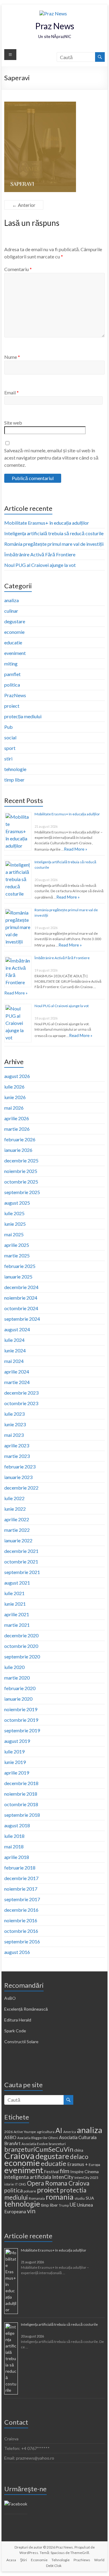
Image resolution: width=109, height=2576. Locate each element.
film (64, 2171)
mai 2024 (14, 1361)
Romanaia (37, 2198)
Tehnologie (61, 2560)
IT (16, 2184)
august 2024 (17, 1329)
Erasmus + (78, 2164)
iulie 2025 (14, 1213)
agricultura (46, 2132)
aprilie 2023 (17, 1445)
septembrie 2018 (22, 1815)
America (70, 2132)
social (10, 737)
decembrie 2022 (21, 1488)
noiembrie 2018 (21, 1794)
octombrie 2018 (21, 1804)
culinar (11, 611)
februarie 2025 (20, 1266)
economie (14, 632)
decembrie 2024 (21, 1287)
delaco (79, 2157)
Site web (13, 423)
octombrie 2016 (21, 1931)
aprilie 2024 (17, 1372)
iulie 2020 (14, 1667)
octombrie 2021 (21, 1561)
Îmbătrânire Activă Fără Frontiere (40, 554)
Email (12, 392)
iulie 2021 (14, 1593)
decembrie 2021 (21, 1551)
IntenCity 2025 (86, 2178)
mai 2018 (14, 1846)
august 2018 (17, 1825)
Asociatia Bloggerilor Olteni (38, 2138)
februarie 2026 (20, 1139)
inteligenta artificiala (28, 2177)
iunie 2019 (15, 1762)
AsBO (10, 1998)
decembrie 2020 (21, 1635)
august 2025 (17, 1203)
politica (12, 685)
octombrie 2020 (21, 1646)
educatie (13, 642)
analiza (12, 600)
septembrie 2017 (22, 1899)
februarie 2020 (20, 1688)
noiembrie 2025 (21, 1171)
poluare (30, 2191)
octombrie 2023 (21, 1403)
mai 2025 (14, 1234)
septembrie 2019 (22, 1730)
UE (73, 2205)
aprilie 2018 (17, 1857)
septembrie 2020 (22, 1656)
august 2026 (17, 1076)
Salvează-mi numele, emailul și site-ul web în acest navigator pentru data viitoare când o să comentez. (51, 458)
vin (31, 2211)
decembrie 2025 (21, 1160)
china (79, 2150)
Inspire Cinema (84, 2171)
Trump (64, 2205)
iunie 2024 (15, 1350)
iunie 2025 (15, 1224)
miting (11, 664)
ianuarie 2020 (18, 1699)
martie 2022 (17, 1530)
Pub (8, 727)
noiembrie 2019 (21, 1709)
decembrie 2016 (21, 1910)
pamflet (12, 674)
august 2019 (17, 1741)
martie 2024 (17, 1382)
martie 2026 (17, 1129)
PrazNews (15, 695)
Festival (51, 2171)
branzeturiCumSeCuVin (39, 2149)
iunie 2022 (15, 1509)
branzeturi (57, 2144)
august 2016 (17, 1952)
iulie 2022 (14, 1498)
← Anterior (24, 205)
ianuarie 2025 (18, 1277)
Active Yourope (25, 2132)
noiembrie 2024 (21, 1298)
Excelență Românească (26, 2009)
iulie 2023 (14, 1414)
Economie (39, 2560)
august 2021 (17, 1583)
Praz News (55, 26)
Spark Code (15, 2031)
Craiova (19, 2156)
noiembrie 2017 (21, 1889)
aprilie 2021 (17, 1614)
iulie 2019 (14, 1751)
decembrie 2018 (21, 1783)
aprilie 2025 (17, 1245)
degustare (15, 621)
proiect (12, 706)
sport (10, 748)
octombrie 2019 (21, 1720)
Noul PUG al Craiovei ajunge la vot (40, 565)
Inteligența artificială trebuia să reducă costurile (54, 533)
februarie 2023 (20, 1467)
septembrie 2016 (22, 1941)
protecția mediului (23, 716)
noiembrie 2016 (21, 1920)
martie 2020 (17, 1678)
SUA (90, 2198)
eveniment (15, 653)
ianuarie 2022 (18, 1540)
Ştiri (23, 2560)
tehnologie (15, 769)
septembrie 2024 (22, 1319)
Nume (12, 357)
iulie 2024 (14, 1340)
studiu (80, 2198)
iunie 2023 (15, 1424)
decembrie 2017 (21, 1878)
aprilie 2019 (17, 1773)
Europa (94, 2165)
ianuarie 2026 (18, 1150)
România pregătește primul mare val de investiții (54, 544)
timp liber (14, 780)
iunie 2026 (15, 1097)
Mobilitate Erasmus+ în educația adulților (47, 523)
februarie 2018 (20, 1868)
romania (60, 2197)
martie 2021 (17, 1625)
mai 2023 (14, 1435)
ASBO (10, 2137)
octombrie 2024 (21, 1308)
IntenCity (63, 2177)
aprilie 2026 (17, 1118)
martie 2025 (17, 1255)
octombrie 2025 (21, 1182)
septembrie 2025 (22, 1192)
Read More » (76, 849)
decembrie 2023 (21, 1393)
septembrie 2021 (22, 1572)
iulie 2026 (14, 1087)
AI (59, 2130)
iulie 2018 (14, 1836)
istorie (9, 2184)
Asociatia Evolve (35, 2144)
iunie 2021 (15, 1604)
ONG (22, 2184)
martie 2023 (17, 1456)
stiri (8, 759)
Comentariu (18, 269)
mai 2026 (14, 1108)
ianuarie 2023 (18, 1477)
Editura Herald (18, 2020)
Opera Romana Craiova (58, 2183)
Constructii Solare (21, 2042)
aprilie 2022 (17, 1519)
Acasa (11, 2560)
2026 (8, 2132)
